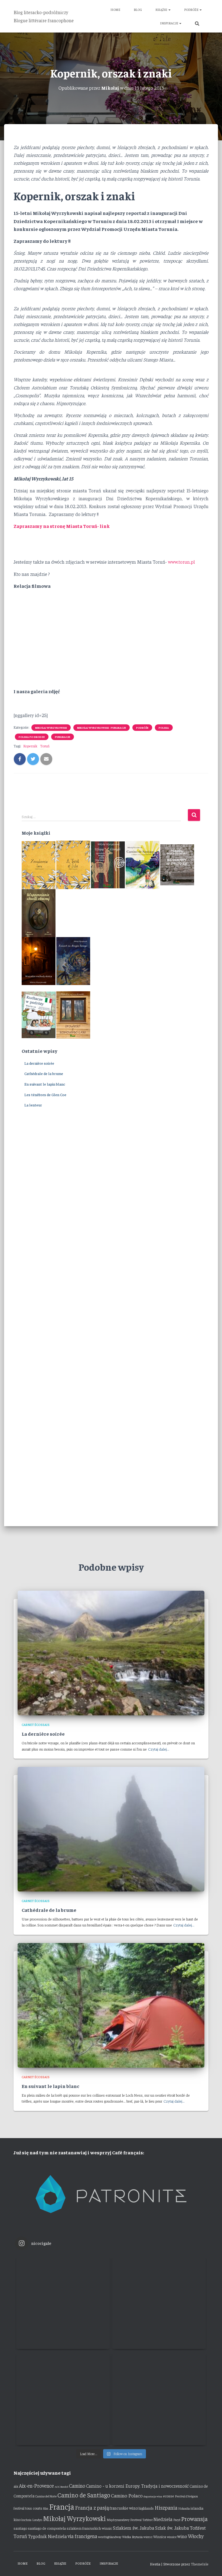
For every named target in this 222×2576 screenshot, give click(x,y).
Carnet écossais (36, 1725)
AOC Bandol (61, 2486)
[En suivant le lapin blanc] (111, 2005)
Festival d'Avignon (186, 2496)
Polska (164, 728)
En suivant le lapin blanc (45, 1084)
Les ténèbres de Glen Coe (45, 1095)
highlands (146, 2508)
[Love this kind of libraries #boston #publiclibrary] (63, 2398)
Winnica (160, 2537)
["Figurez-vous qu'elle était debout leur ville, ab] (159, 2302)
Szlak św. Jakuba (172, 2528)
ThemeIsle (200, 2564)
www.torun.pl (181, 562)
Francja (62, 2506)
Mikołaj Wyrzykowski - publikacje (102, 728)
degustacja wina (153, 2496)
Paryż (177, 2520)
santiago (20, 2528)
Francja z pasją (92, 2507)
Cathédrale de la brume (44, 1073)
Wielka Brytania (132, 2537)
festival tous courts (28, 2508)
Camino (77, 2485)
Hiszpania (166, 2507)
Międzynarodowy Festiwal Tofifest (130, 2520)
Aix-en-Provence (36, 2485)
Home (115, 9)
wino (182, 2536)
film (46, 2508)
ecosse (169, 2496)
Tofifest (198, 2528)
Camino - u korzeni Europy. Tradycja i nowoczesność (137, 2486)
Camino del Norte (46, 2496)
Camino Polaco (127, 2495)
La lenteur (33, 1105)
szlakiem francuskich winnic (89, 2528)
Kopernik (30, 746)
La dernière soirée (39, 1063)
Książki (162, 9)
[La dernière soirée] (111, 1652)
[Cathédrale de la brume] (111, 1829)
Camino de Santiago (84, 2495)
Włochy (196, 2536)
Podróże (192, 9)
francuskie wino (124, 2508)
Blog (138, 9)
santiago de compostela (47, 2528)
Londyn (37, 2520)
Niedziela (163, 2519)
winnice (172, 2537)
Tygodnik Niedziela (47, 2536)
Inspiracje (169, 23)
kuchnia (26, 2520)
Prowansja (194, 2519)
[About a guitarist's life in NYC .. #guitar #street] (63, 2302)
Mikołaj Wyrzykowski (51, 728)
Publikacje (63, 737)
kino (17, 2519)
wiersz (148, 2537)
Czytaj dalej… (159, 1749)
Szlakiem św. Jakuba (134, 2528)
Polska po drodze (32, 737)
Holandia (184, 2508)
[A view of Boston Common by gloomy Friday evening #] (159, 2398)
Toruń (45, 746)
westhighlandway (110, 2537)
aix (16, 2486)
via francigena (82, 2536)
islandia (197, 2508)
